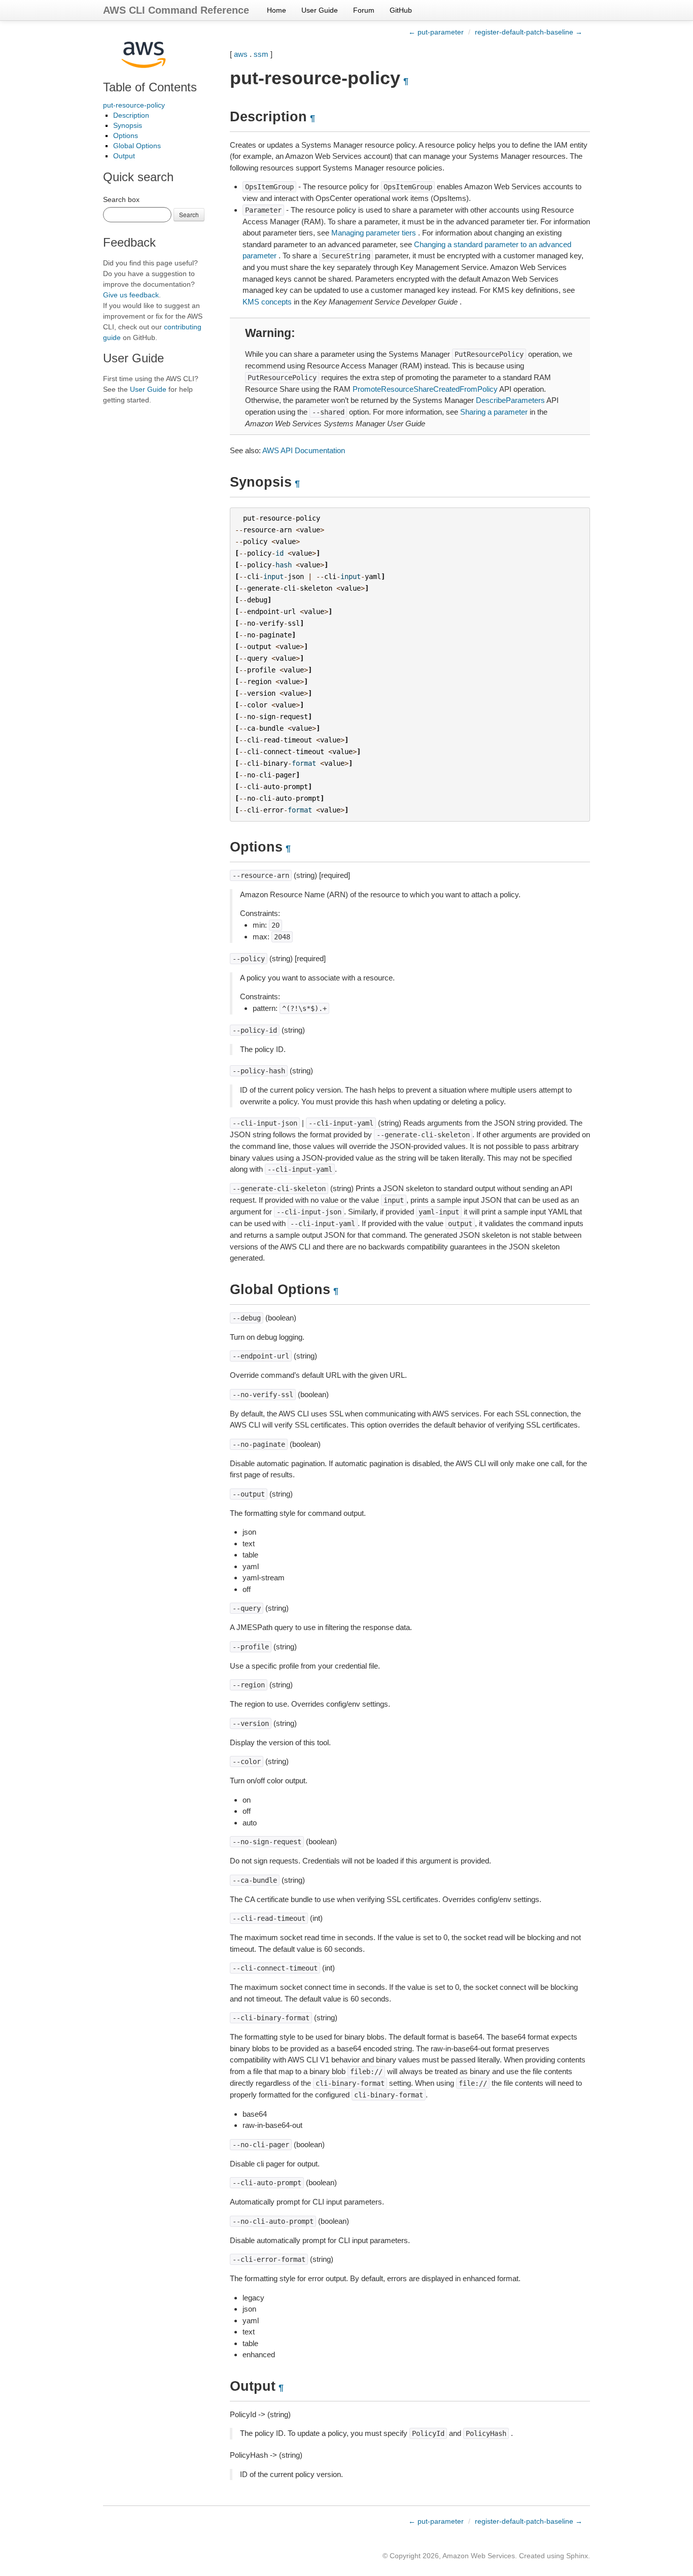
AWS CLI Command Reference (176, 10)
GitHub (401, 10)
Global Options (137, 146)
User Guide (320, 10)
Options (126, 135)
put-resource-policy (134, 105)
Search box (121, 199)
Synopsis (128, 125)
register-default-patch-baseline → (529, 32)
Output (124, 156)
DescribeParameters (510, 400)
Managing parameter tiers (374, 233)
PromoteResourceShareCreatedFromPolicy (425, 389)
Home (276, 10)
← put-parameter (436, 32)
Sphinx (577, 2556)
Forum (364, 10)
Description (131, 115)
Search (189, 214)
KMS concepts (267, 302)
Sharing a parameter (494, 412)
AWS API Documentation (304, 450)
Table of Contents (150, 87)
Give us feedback (131, 295)
